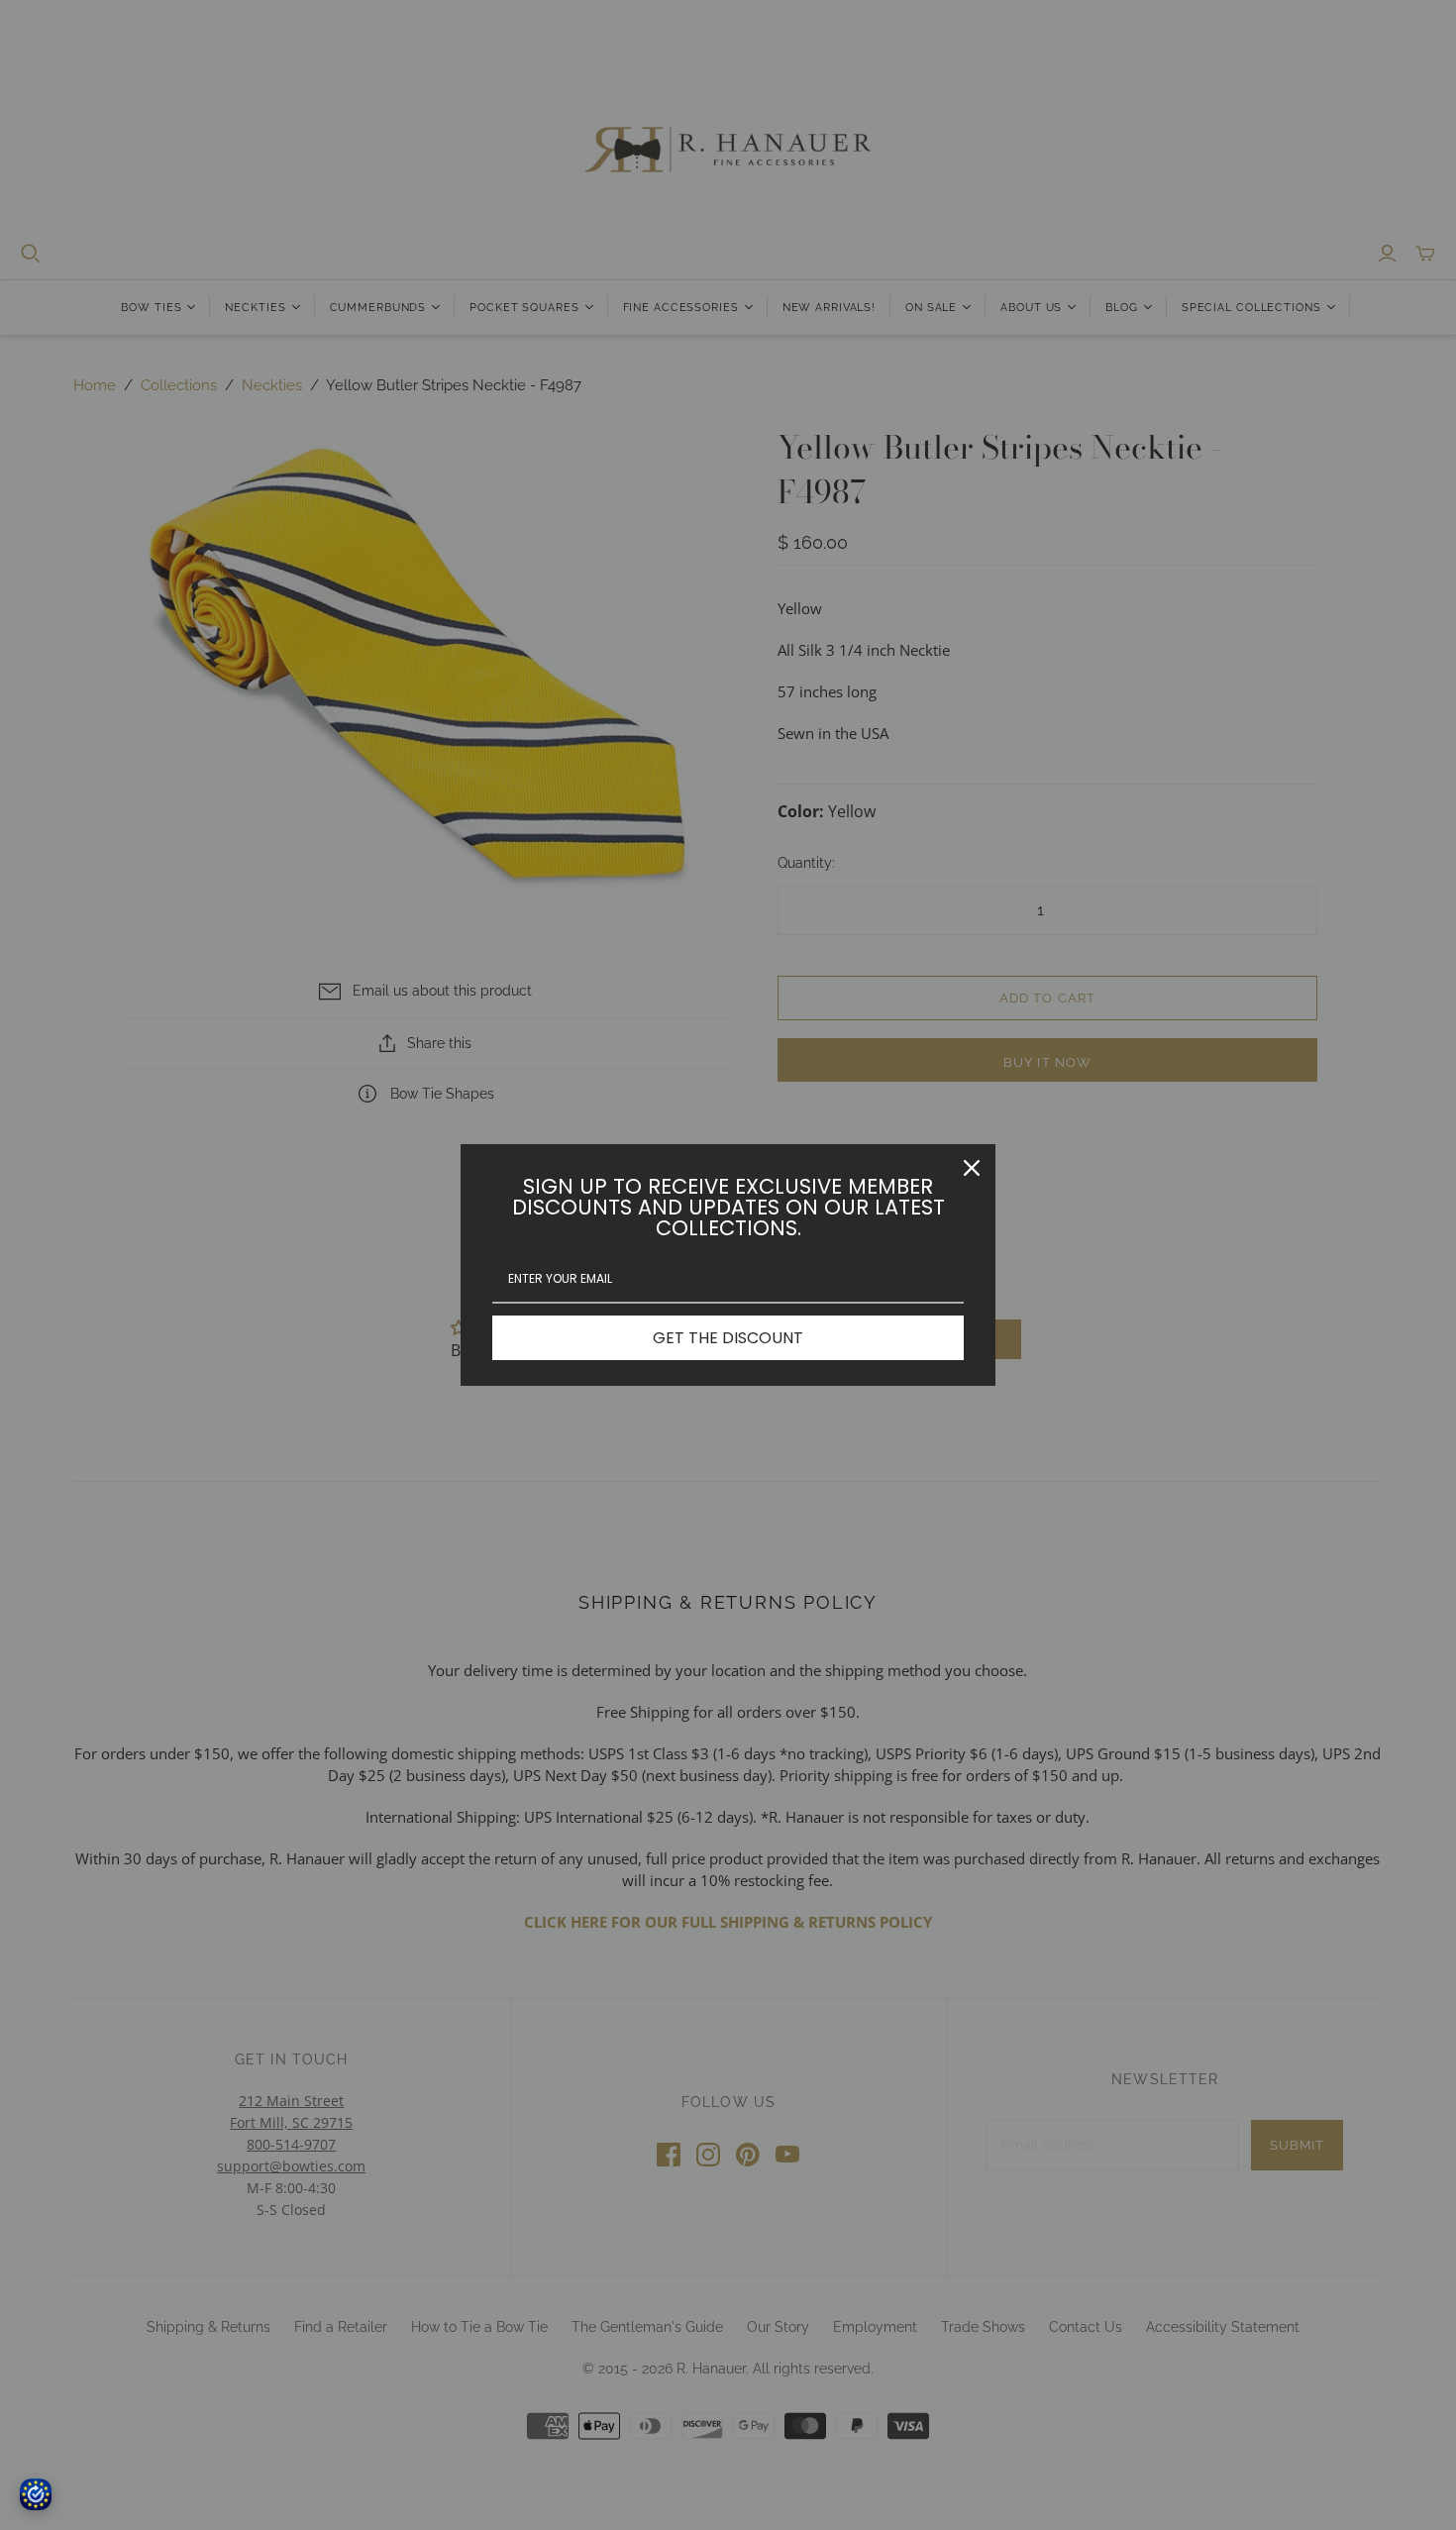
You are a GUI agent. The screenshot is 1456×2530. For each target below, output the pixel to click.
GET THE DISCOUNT (728, 1338)
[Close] (972, 1168)
